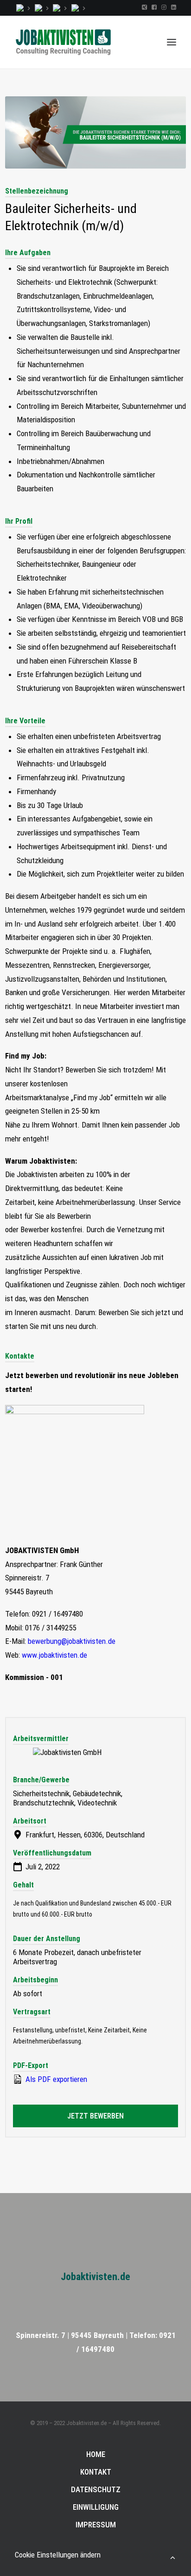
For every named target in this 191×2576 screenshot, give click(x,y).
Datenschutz (96, 2489)
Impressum (96, 2525)
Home (96, 2454)
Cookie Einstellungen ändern (58, 2555)
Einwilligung (96, 2507)
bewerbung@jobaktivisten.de (72, 1641)
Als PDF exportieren (55, 2079)
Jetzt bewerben (95, 2116)
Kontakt (96, 2472)
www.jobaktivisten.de (54, 1655)
